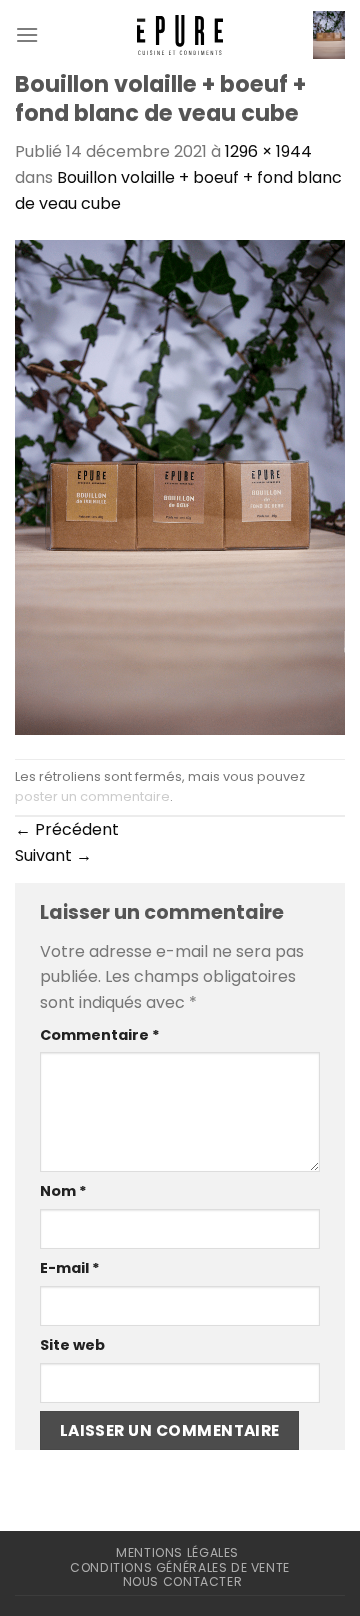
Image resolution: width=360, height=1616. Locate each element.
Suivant (53, 855)
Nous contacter (183, 1581)
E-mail (70, 1268)
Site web (72, 1345)
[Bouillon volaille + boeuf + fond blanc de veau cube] (180, 486)
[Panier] (329, 35)
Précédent (67, 829)
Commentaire (100, 1035)
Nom (63, 1191)
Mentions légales (177, 1552)
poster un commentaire (92, 796)
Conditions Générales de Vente (180, 1567)
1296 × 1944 (268, 151)
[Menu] (27, 34)
